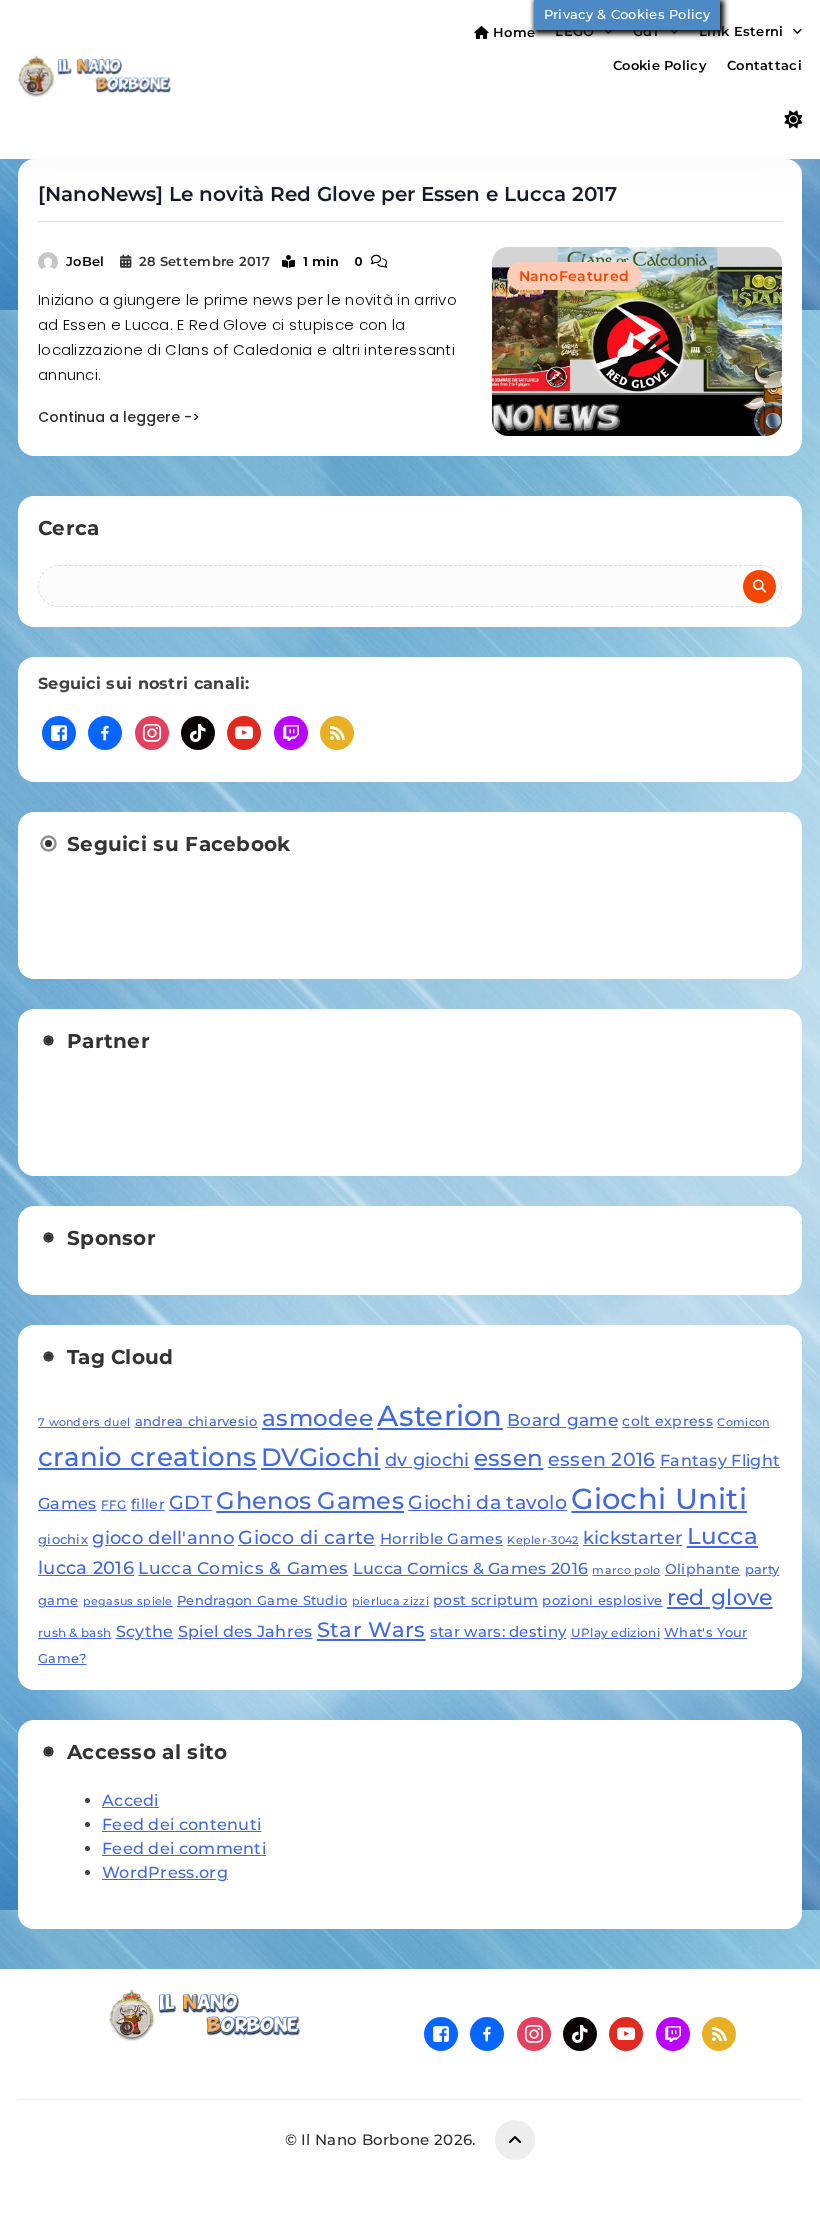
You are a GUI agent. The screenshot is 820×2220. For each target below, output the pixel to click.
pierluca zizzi (390, 1601)
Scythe (145, 1631)
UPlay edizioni (615, 1632)
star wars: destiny (498, 1631)
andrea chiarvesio (196, 1421)
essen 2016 (602, 1459)
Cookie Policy (660, 65)
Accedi (130, 1800)
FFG (114, 1504)
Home (512, 32)
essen (509, 1458)
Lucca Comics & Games (243, 1567)
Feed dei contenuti (181, 1824)
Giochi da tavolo (487, 1502)
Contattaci (764, 65)
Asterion (439, 1415)
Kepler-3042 (542, 1540)
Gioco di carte (306, 1537)
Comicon (743, 1422)
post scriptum (485, 1600)
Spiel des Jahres (245, 1631)
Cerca (69, 528)
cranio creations (147, 1457)
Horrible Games (441, 1538)
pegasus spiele (128, 1601)
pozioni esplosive (602, 1600)
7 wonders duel (84, 1422)
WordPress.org (165, 1872)
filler (148, 1504)
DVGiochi (320, 1457)
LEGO (574, 31)
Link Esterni (741, 31)
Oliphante (703, 1569)
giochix (63, 1539)
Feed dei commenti (184, 1848)
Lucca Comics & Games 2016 (471, 1568)
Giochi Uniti (659, 1498)
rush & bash (74, 1632)
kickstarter (632, 1537)
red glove (720, 1597)
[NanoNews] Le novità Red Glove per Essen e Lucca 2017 (327, 194)
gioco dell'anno (163, 1537)
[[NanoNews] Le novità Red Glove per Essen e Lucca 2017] (637, 341)
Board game (562, 1419)
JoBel (85, 261)
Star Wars (371, 1629)
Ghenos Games (310, 1500)
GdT (647, 31)
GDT (190, 1502)
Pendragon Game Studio (262, 1600)
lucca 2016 (86, 1567)
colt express (667, 1421)
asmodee (317, 1418)
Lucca (723, 1536)
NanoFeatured (574, 276)
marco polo (626, 1570)
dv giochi (427, 1459)
